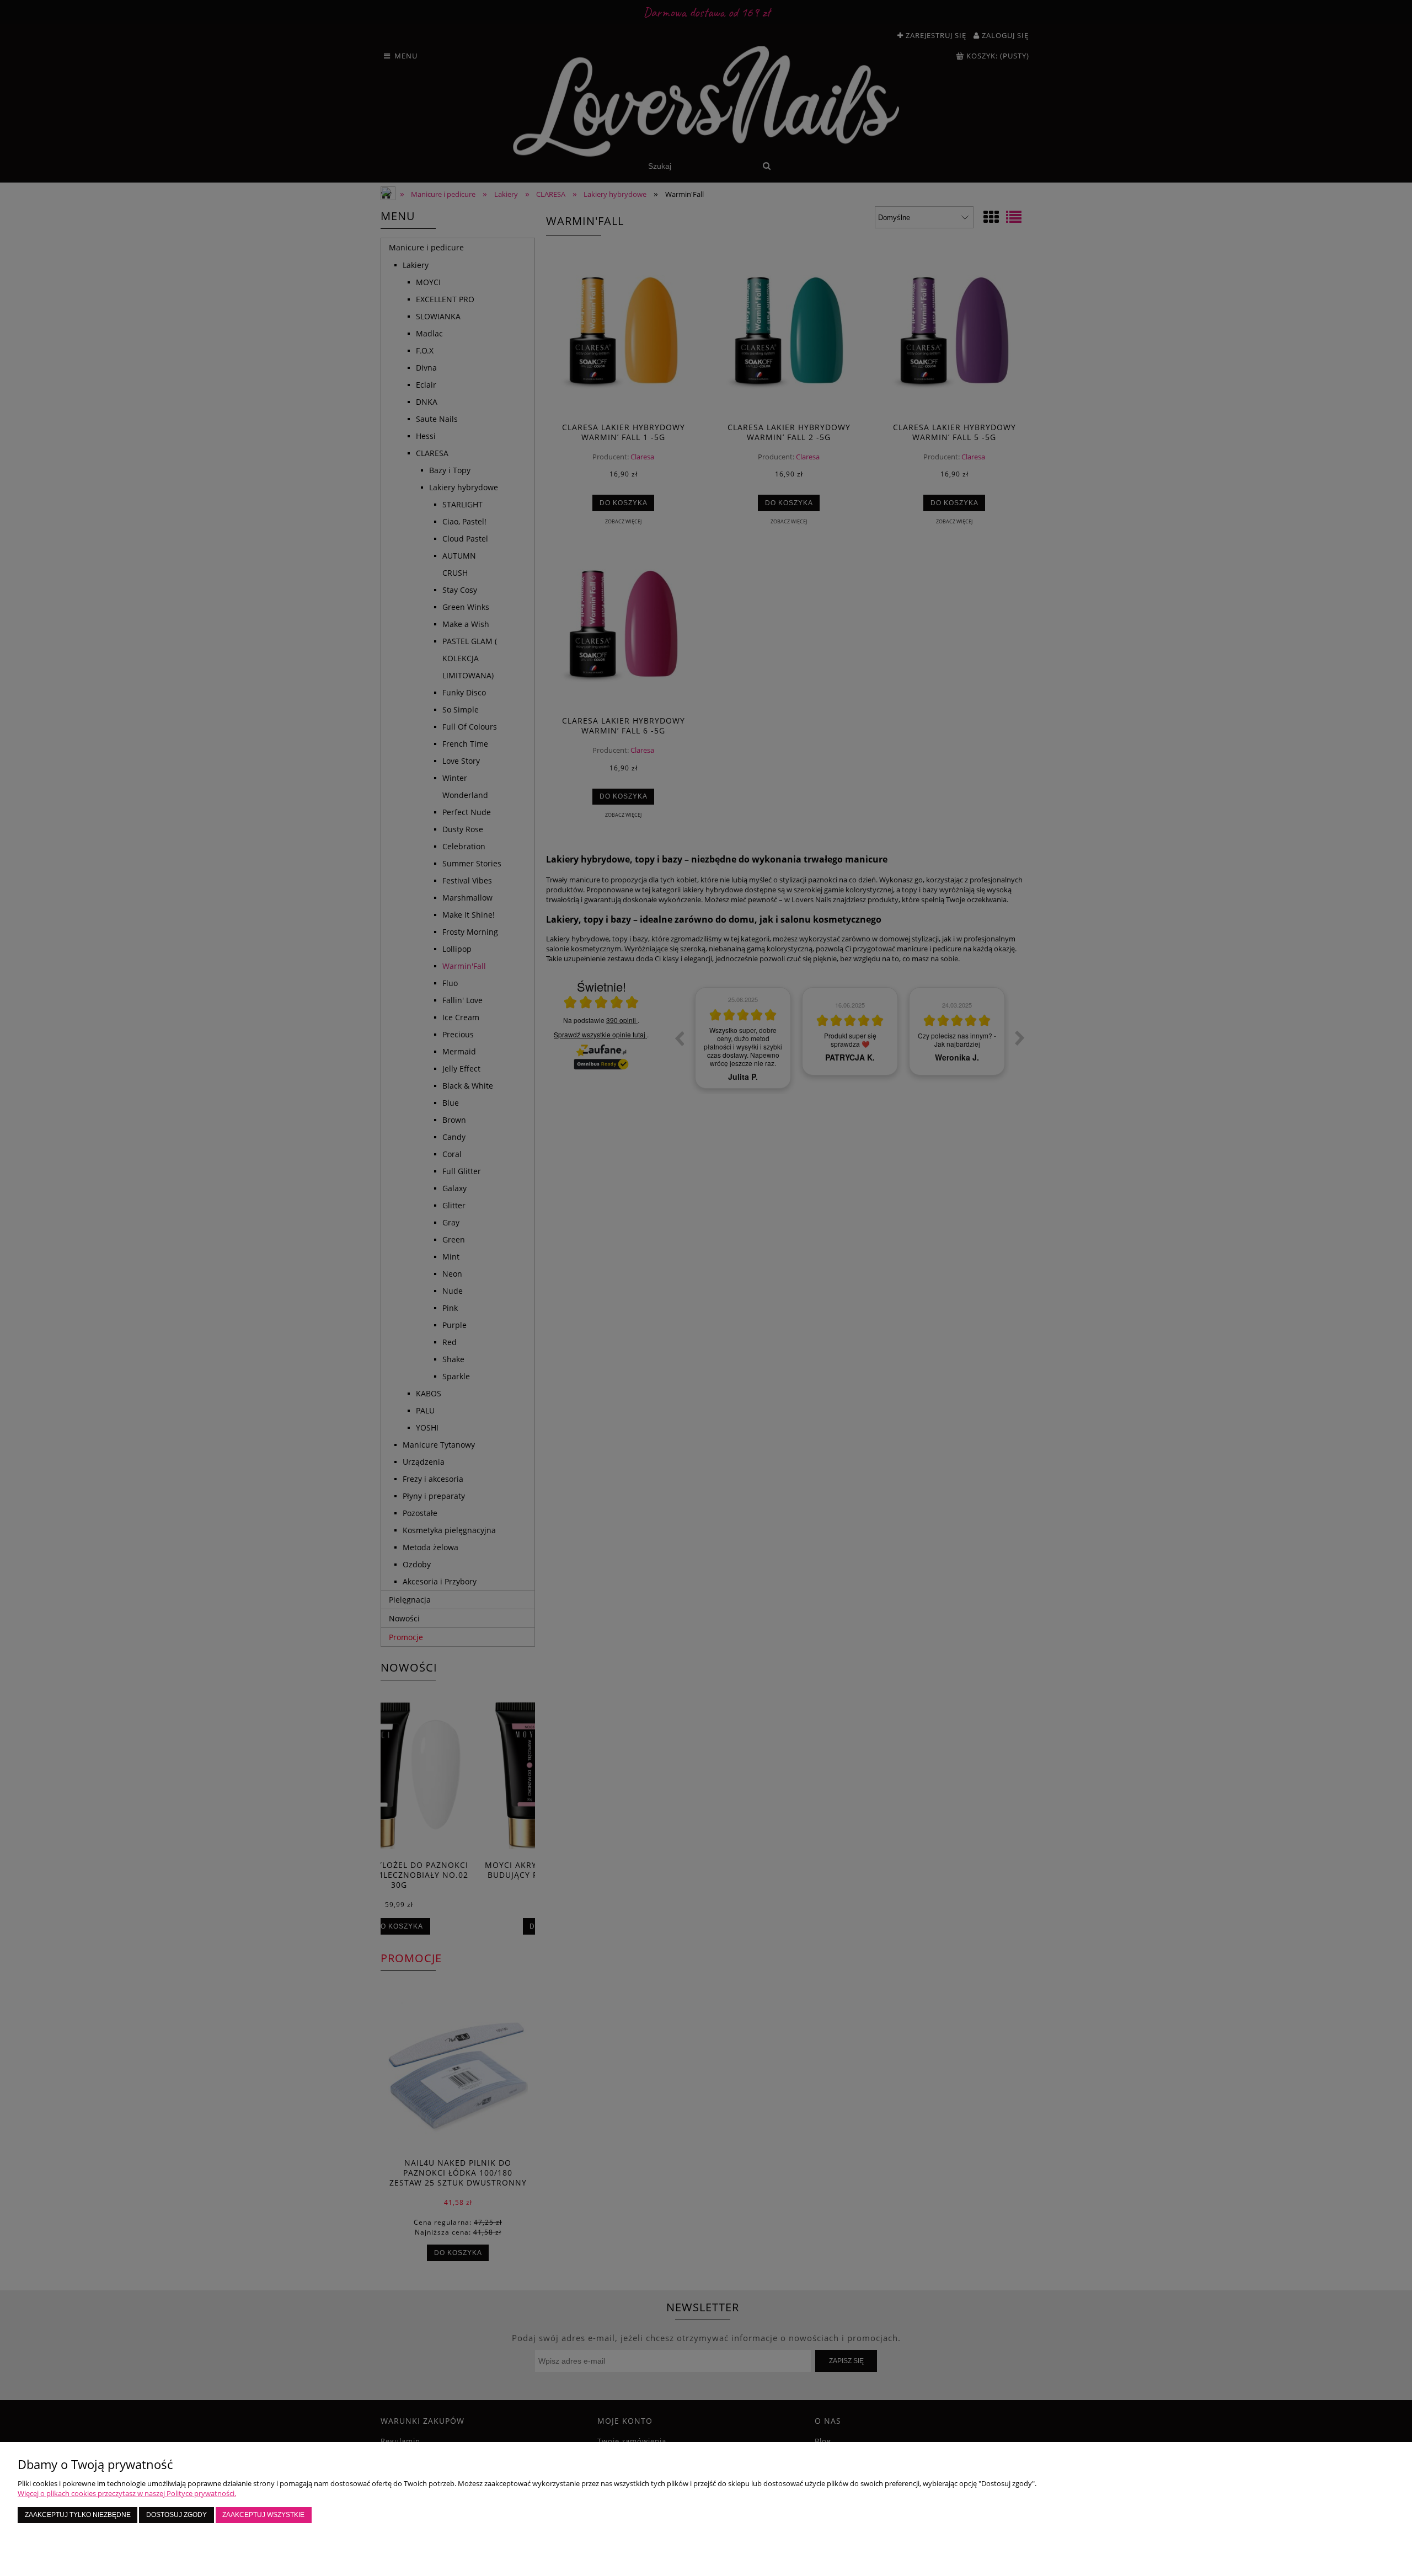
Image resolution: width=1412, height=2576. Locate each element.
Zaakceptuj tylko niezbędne (78, 2515)
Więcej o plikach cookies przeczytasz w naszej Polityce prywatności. (127, 2493)
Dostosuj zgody (176, 2515)
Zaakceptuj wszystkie (263, 2515)
